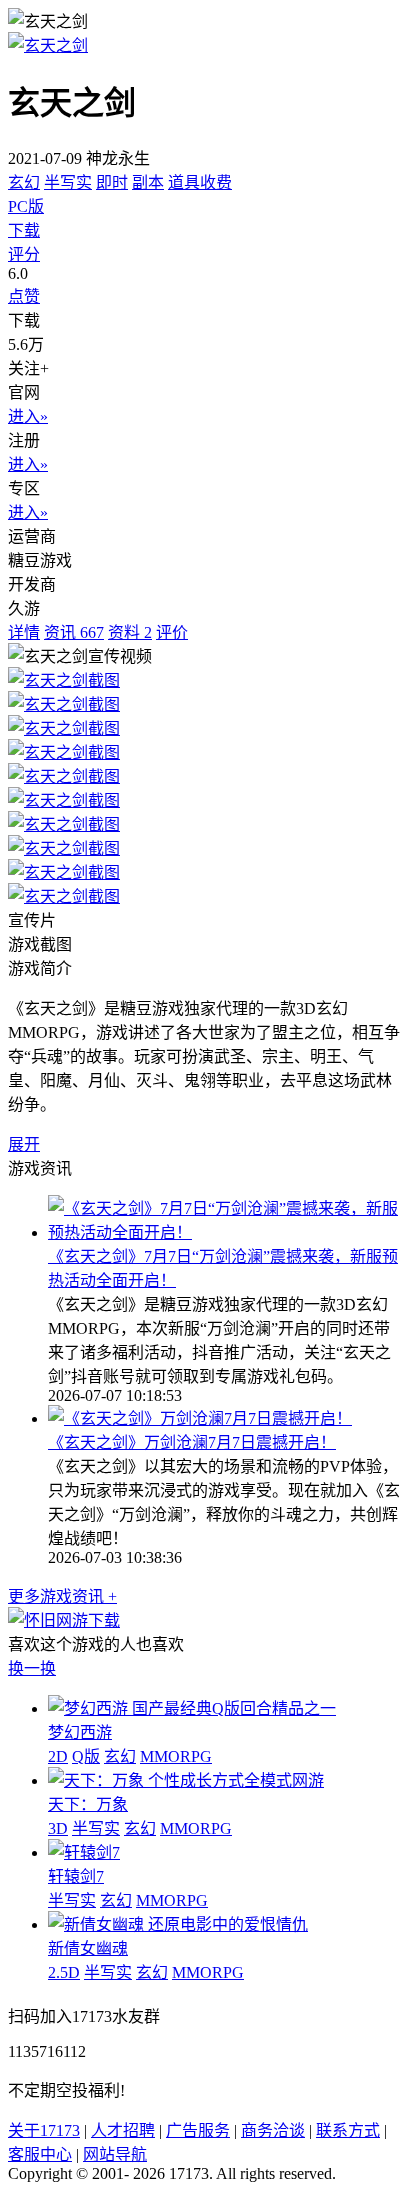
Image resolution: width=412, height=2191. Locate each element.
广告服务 (198, 2130)
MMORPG (176, 1756)
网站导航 (115, 2154)
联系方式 (348, 2130)
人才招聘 (123, 2130)
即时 (112, 182)
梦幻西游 (80, 1732)
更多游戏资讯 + (62, 1596)
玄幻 (24, 182)
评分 (24, 254)
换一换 (32, 1668)
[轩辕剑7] (84, 1852)
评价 (172, 632)
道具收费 (200, 182)
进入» (28, 416)
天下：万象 (88, 1804)
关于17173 (44, 2130)
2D (58, 1756)
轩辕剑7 (76, 1876)
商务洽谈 (273, 2130)
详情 (24, 632)
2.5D (64, 1972)
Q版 (86, 1756)
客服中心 (40, 2154)
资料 (130, 632)
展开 (24, 1144)
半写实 (68, 182)
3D (58, 1828)
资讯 (74, 632)
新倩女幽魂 (88, 1948)
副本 (148, 182)
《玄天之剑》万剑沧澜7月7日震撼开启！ (192, 1442)
